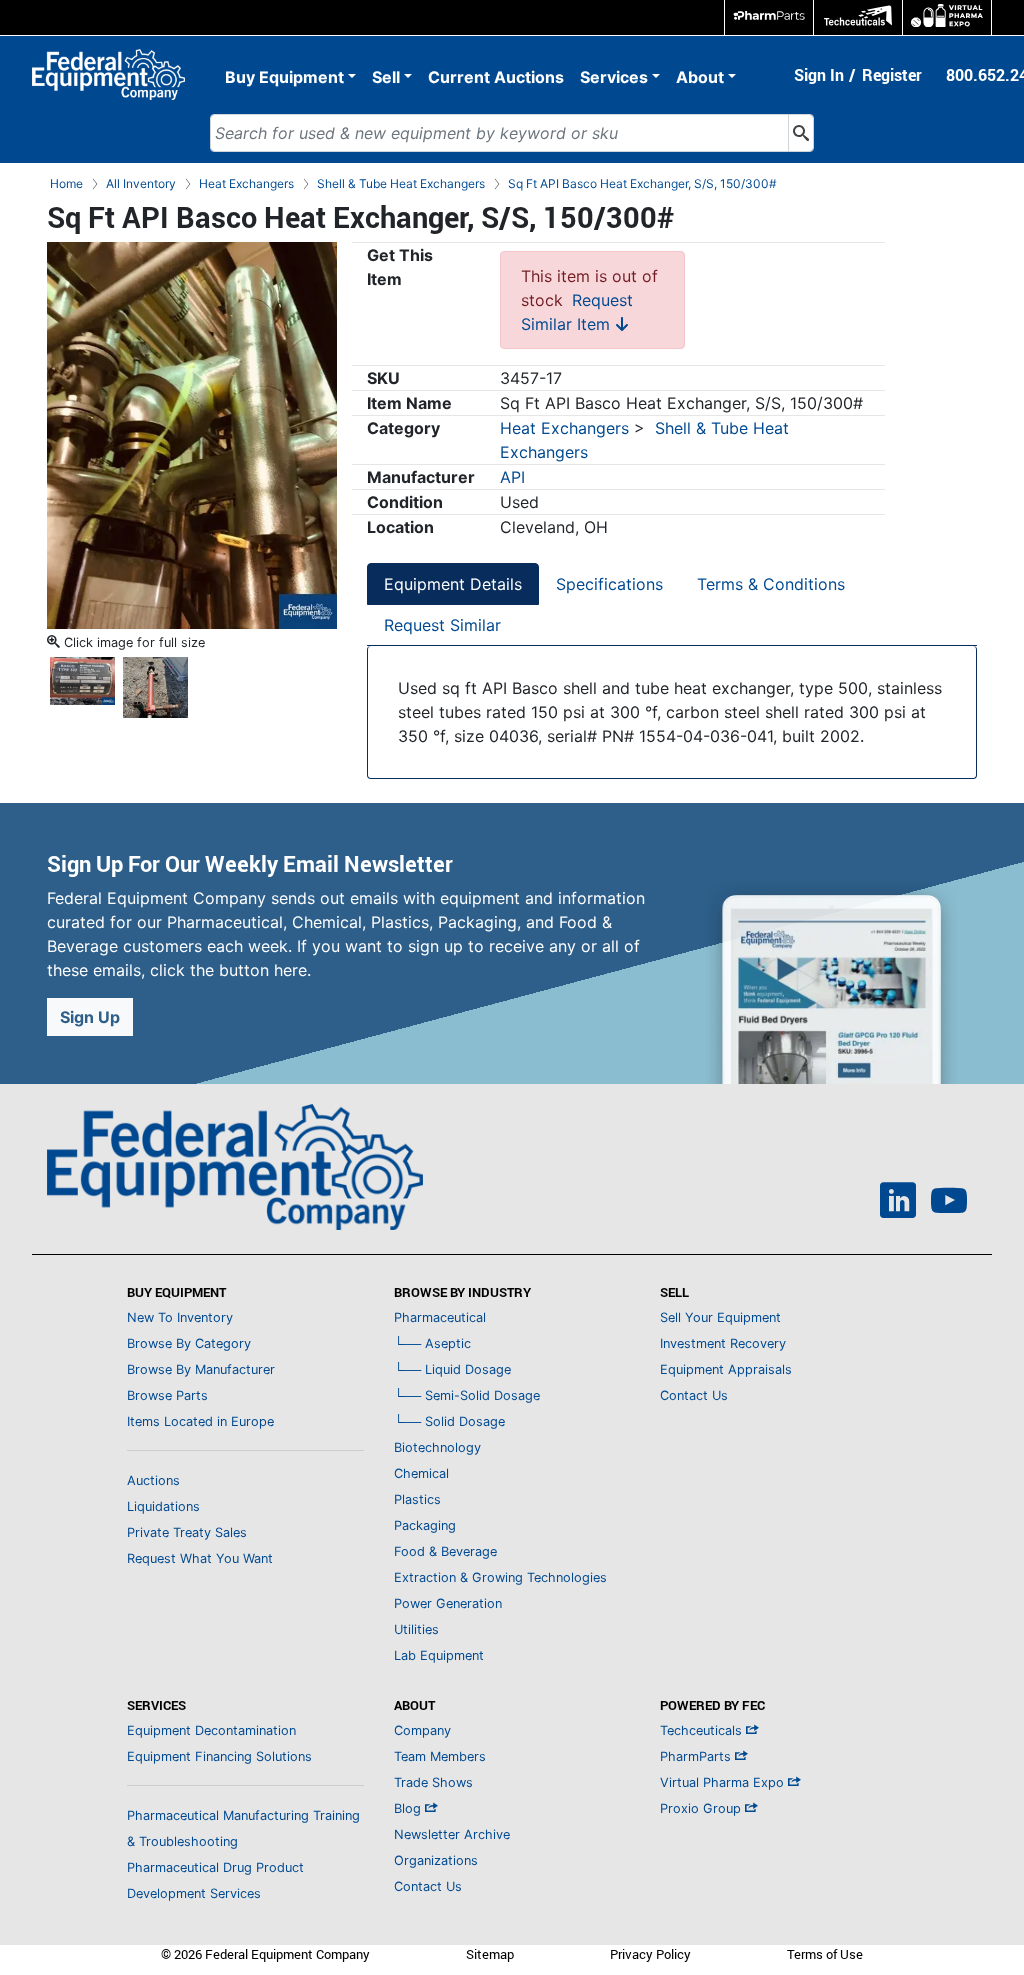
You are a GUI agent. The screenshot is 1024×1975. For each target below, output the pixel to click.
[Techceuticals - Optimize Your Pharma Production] (858, 17)
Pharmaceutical (440, 1317)
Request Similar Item (577, 312)
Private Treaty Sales (187, 1532)
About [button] (700, 77)
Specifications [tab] (609, 584)
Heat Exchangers (564, 428)
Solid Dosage (449, 1421)
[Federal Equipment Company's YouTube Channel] (949, 1203)
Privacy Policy (650, 1954)
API (512, 477)
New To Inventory (180, 1317)
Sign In (819, 75)
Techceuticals (703, 1730)
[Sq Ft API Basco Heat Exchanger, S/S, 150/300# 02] (82, 685)
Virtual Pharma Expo (724, 1782)
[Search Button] (801, 133)
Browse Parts (167, 1395)
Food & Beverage (445, 1551)
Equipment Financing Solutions (219, 1756)
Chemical (421, 1473)
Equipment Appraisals (726, 1369)
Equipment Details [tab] (453, 584)
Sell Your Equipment (720, 1317)
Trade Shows (433, 1782)
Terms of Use (825, 1954)
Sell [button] (386, 77)
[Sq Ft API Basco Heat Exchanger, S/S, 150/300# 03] (155, 685)
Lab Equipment (439, 1655)
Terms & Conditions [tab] (771, 584)
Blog (409, 1808)
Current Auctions (496, 77)
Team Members (440, 1756)
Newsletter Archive (452, 1834)
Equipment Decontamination (211, 1730)
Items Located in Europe (200, 1421)
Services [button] (614, 77)
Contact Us (694, 1395)
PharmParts (697, 1756)
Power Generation (448, 1603)
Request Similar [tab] (442, 625)
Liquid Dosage (452, 1369)
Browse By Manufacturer (201, 1369)
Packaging (425, 1525)
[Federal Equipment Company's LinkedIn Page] (898, 1203)
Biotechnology (437, 1447)
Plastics (417, 1499)
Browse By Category (189, 1343)
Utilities (416, 1629)
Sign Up (90, 1017)
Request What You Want (200, 1558)
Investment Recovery (723, 1343)
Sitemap (490, 1954)
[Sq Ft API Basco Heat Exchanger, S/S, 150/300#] (192, 434)
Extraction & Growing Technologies (500, 1577)
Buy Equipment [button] (284, 77)
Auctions (153, 1480)
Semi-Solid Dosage (467, 1395)
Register (892, 75)
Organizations (436, 1860)
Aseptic (432, 1343)
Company (422, 1730)
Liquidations (163, 1506)
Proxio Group (702, 1808)
